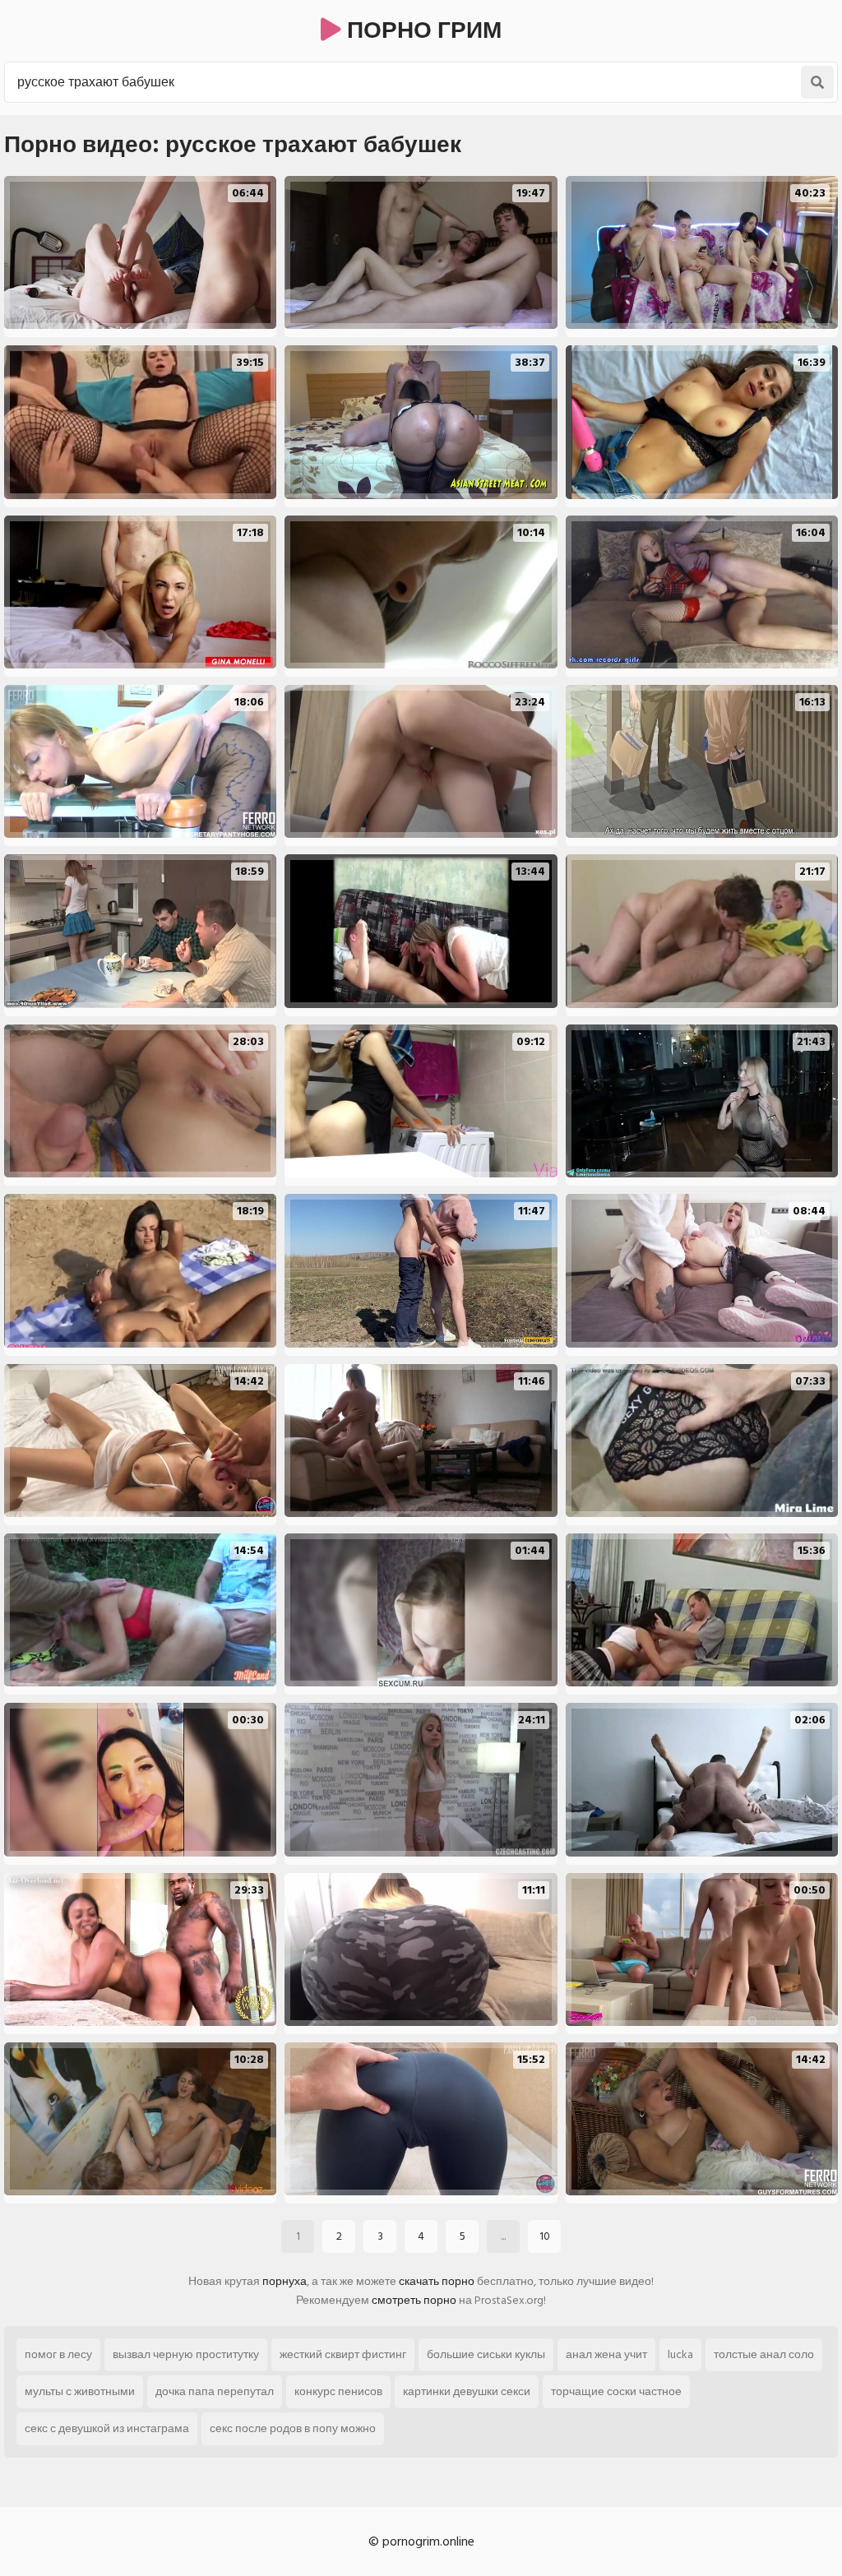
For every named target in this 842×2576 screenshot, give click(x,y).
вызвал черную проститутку (186, 2354)
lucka (680, 2354)
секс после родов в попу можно (293, 2428)
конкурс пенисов (338, 2391)
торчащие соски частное (616, 2391)
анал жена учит (606, 2354)
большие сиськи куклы (486, 2354)
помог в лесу (58, 2354)
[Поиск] (817, 82)
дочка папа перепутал (215, 2391)
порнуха (285, 2281)
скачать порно (437, 2281)
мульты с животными (80, 2391)
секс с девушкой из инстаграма (107, 2428)
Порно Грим (421, 31)
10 (545, 2236)
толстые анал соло (764, 2354)
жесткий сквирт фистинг (343, 2354)
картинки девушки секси (467, 2391)
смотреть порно (414, 2300)
